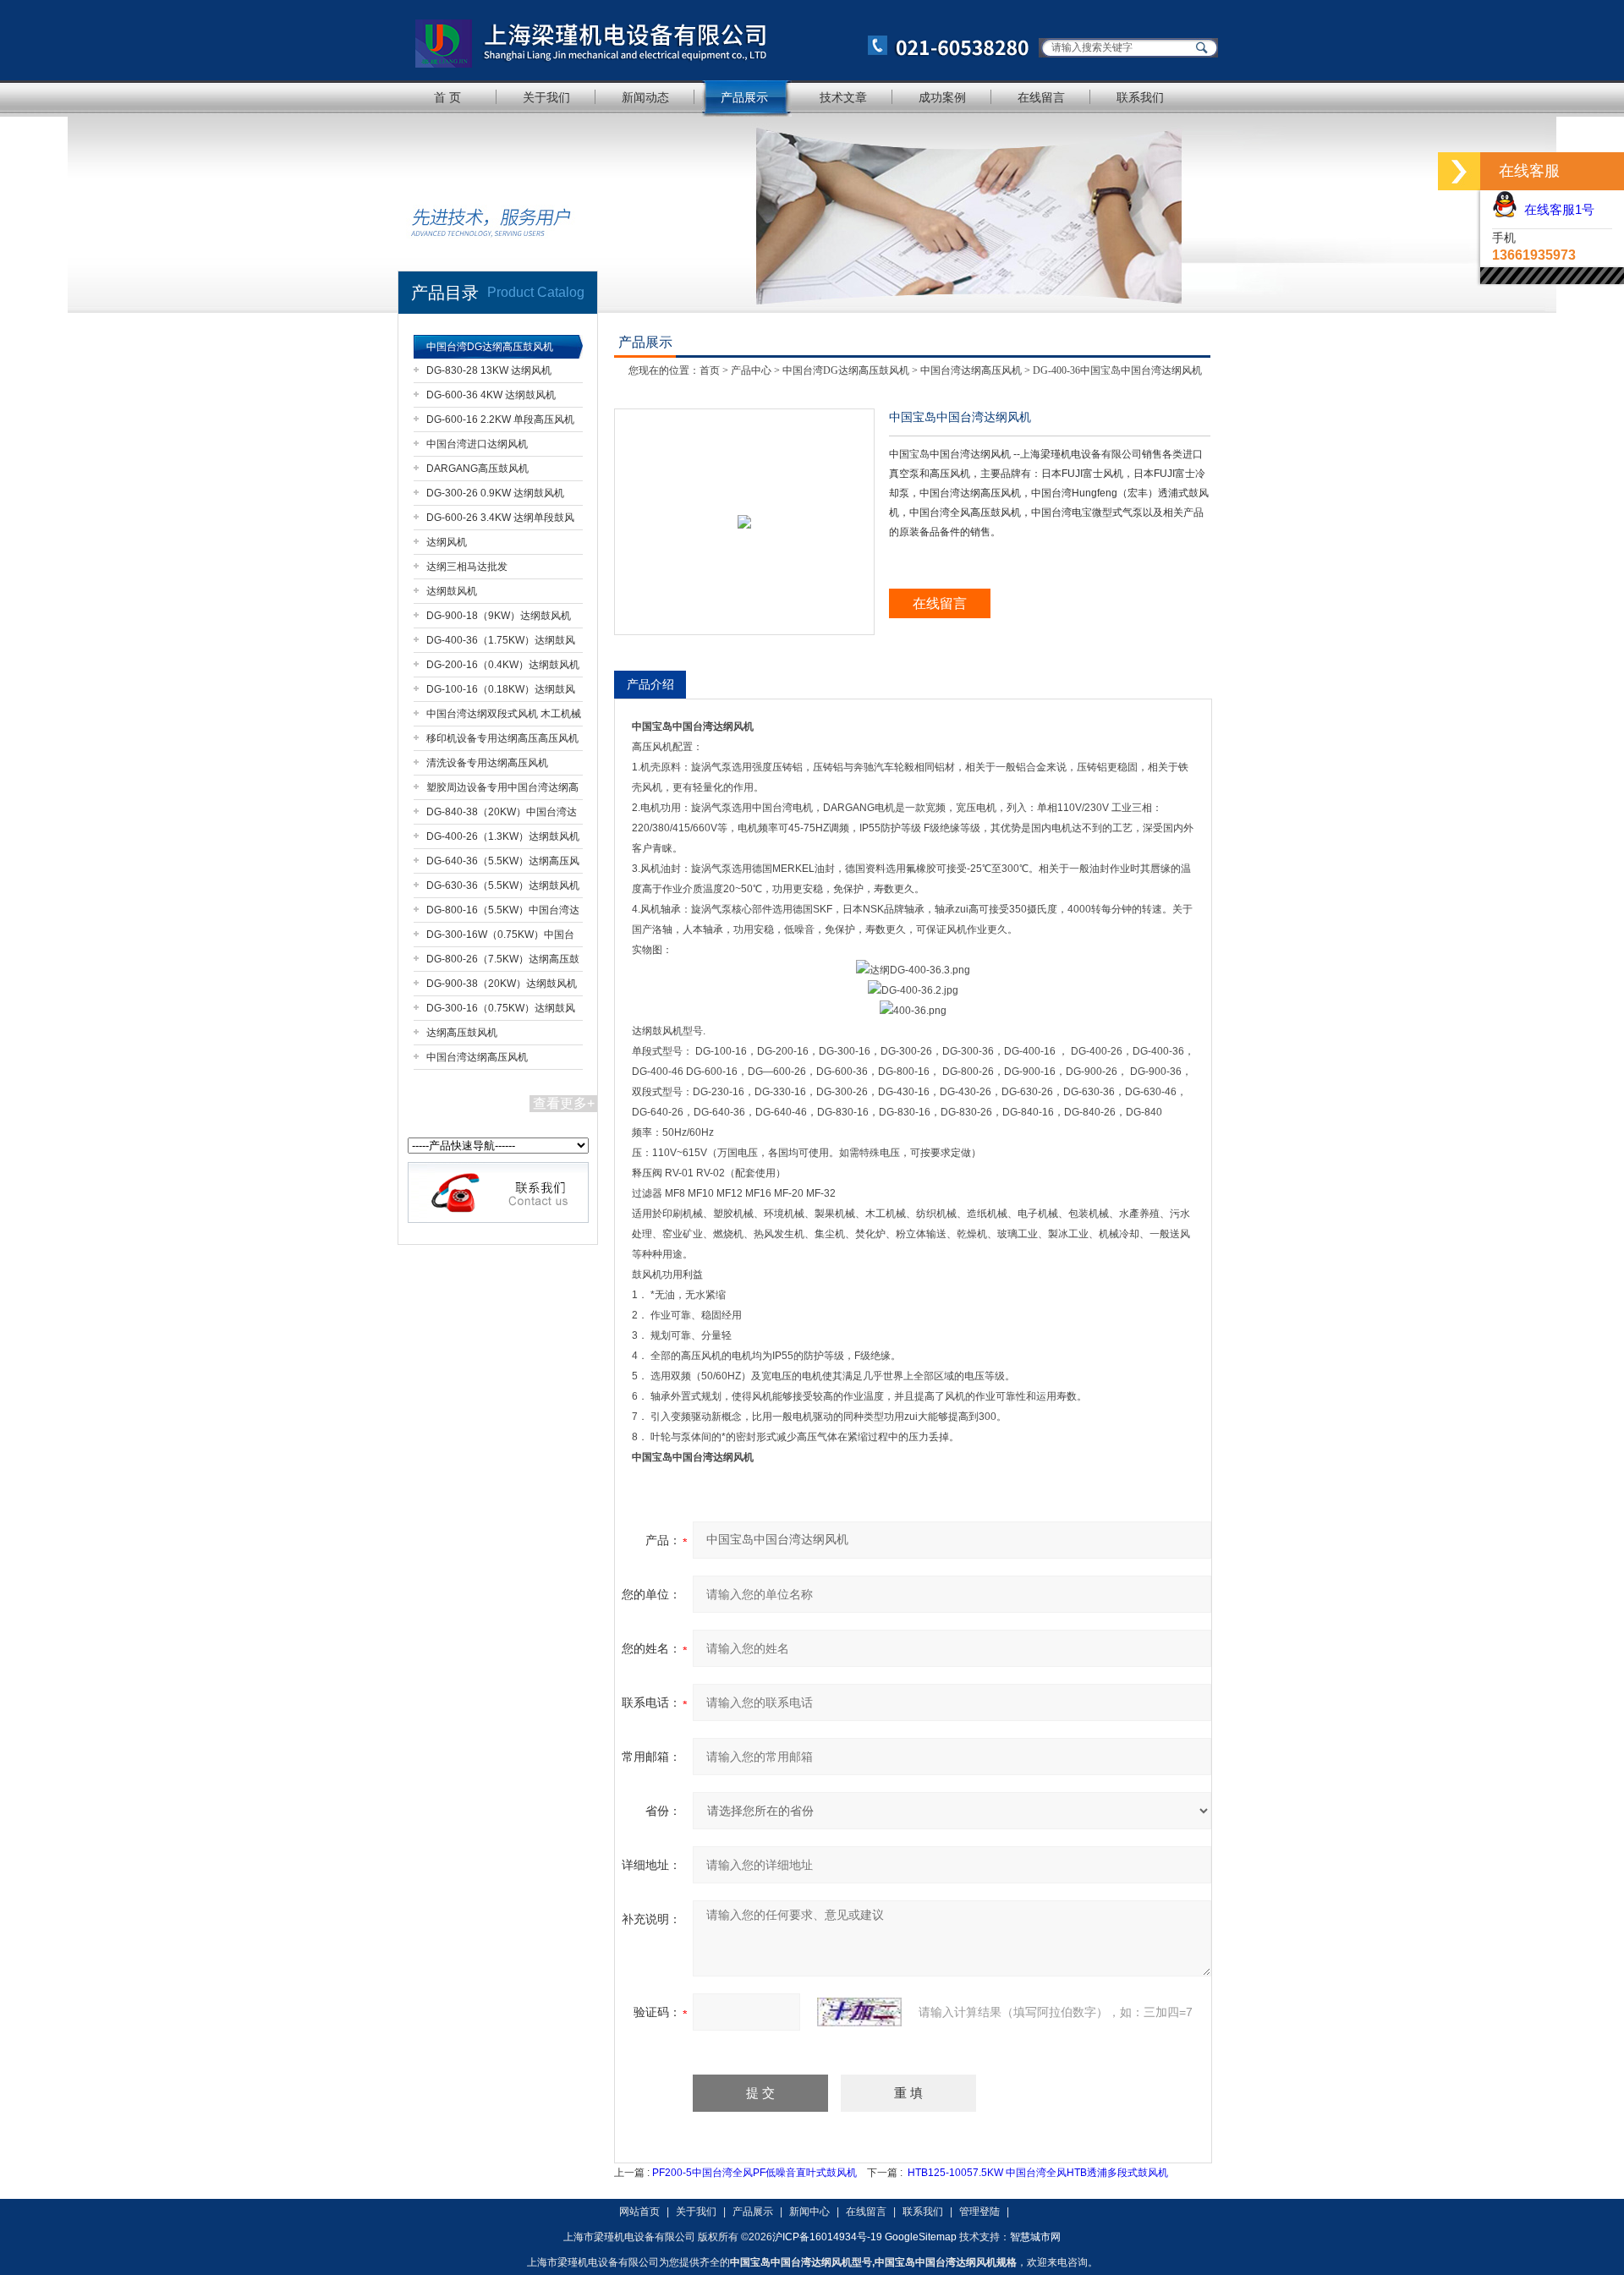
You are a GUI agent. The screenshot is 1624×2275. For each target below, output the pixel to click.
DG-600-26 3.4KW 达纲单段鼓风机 (500, 521)
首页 (710, 370)
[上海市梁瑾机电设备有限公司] (715, 40)
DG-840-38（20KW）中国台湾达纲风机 (502, 815)
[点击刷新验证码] (859, 2012)
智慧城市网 (1035, 2237)
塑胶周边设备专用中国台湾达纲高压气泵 (502, 790)
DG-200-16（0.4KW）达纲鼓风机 (503, 665)
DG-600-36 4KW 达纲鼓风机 (491, 395)
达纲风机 (447, 542)
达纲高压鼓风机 (462, 1033)
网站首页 (639, 2212)
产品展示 (744, 97)
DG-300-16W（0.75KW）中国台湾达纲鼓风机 (500, 937)
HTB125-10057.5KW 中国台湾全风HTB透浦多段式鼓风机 (1038, 2173)
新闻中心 (809, 2212)
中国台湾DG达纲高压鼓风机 (490, 347)
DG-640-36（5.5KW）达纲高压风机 (503, 864)
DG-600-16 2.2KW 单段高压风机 (500, 419)
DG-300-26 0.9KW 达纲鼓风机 (495, 493)
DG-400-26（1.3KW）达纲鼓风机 (503, 836)
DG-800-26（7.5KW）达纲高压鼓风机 (503, 962)
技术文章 (843, 97)
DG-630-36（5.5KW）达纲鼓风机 (503, 885)
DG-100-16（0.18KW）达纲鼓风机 (501, 692)
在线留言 (1041, 97)
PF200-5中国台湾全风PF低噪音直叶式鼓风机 (754, 2173)
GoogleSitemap (921, 2237)
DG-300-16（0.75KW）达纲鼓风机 (501, 1011)
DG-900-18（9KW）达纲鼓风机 (499, 616)
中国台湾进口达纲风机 (477, 444)
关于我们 (546, 97)
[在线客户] (1459, 171)
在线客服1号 (1556, 209)
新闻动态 (645, 97)
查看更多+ (564, 1103)
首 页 (447, 97)
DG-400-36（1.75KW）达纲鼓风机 (501, 643)
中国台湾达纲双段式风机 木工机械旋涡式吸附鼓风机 (504, 717)
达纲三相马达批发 (467, 567)
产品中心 (751, 370)
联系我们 (1140, 97)
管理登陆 (979, 2212)
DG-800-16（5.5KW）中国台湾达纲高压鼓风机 (503, 913)
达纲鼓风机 (452, 591)
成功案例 (942, 97)
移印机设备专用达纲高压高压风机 (502, 738)
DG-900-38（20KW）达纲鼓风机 (502, 984)
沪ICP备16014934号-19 (827, 2237)
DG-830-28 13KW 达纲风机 (489, 370)
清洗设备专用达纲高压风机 (487, 763)
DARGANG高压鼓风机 (477, 469)
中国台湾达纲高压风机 (477, 1057)
